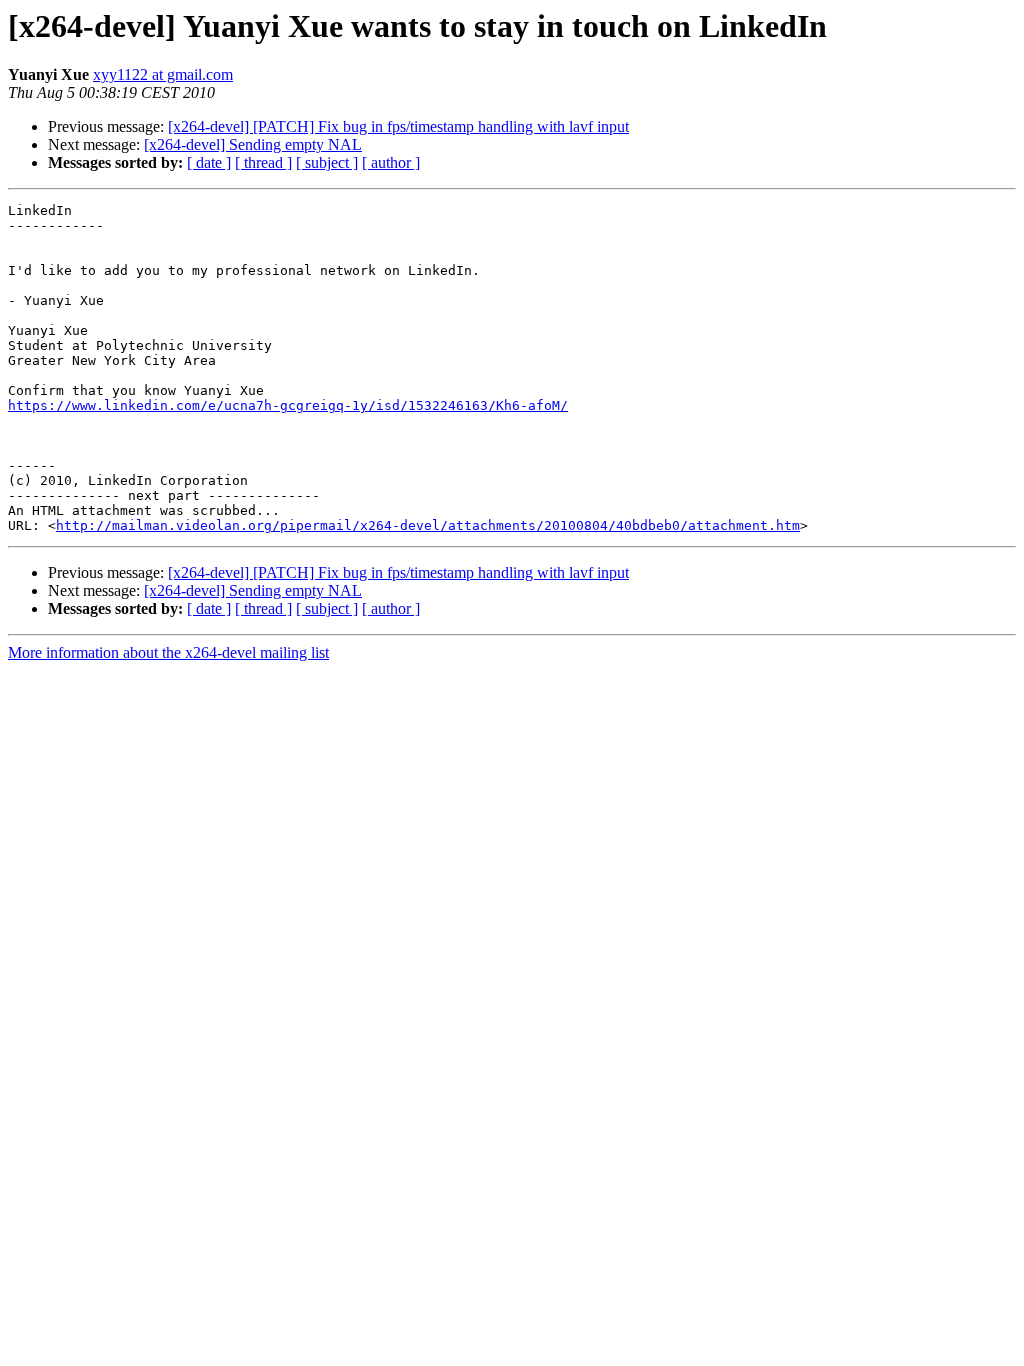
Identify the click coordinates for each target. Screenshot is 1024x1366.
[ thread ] (263, 162)
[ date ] (209, 162)
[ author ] (391, 162)
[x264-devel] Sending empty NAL (253, 144)
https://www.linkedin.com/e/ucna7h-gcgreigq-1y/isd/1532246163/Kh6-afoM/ (288, 405)
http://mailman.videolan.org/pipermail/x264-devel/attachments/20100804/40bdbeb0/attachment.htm (428, 525)
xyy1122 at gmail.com (163, 74)
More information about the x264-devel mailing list (168, 652)
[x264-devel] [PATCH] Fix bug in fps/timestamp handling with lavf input (398, 126)
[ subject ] (327, 162)
